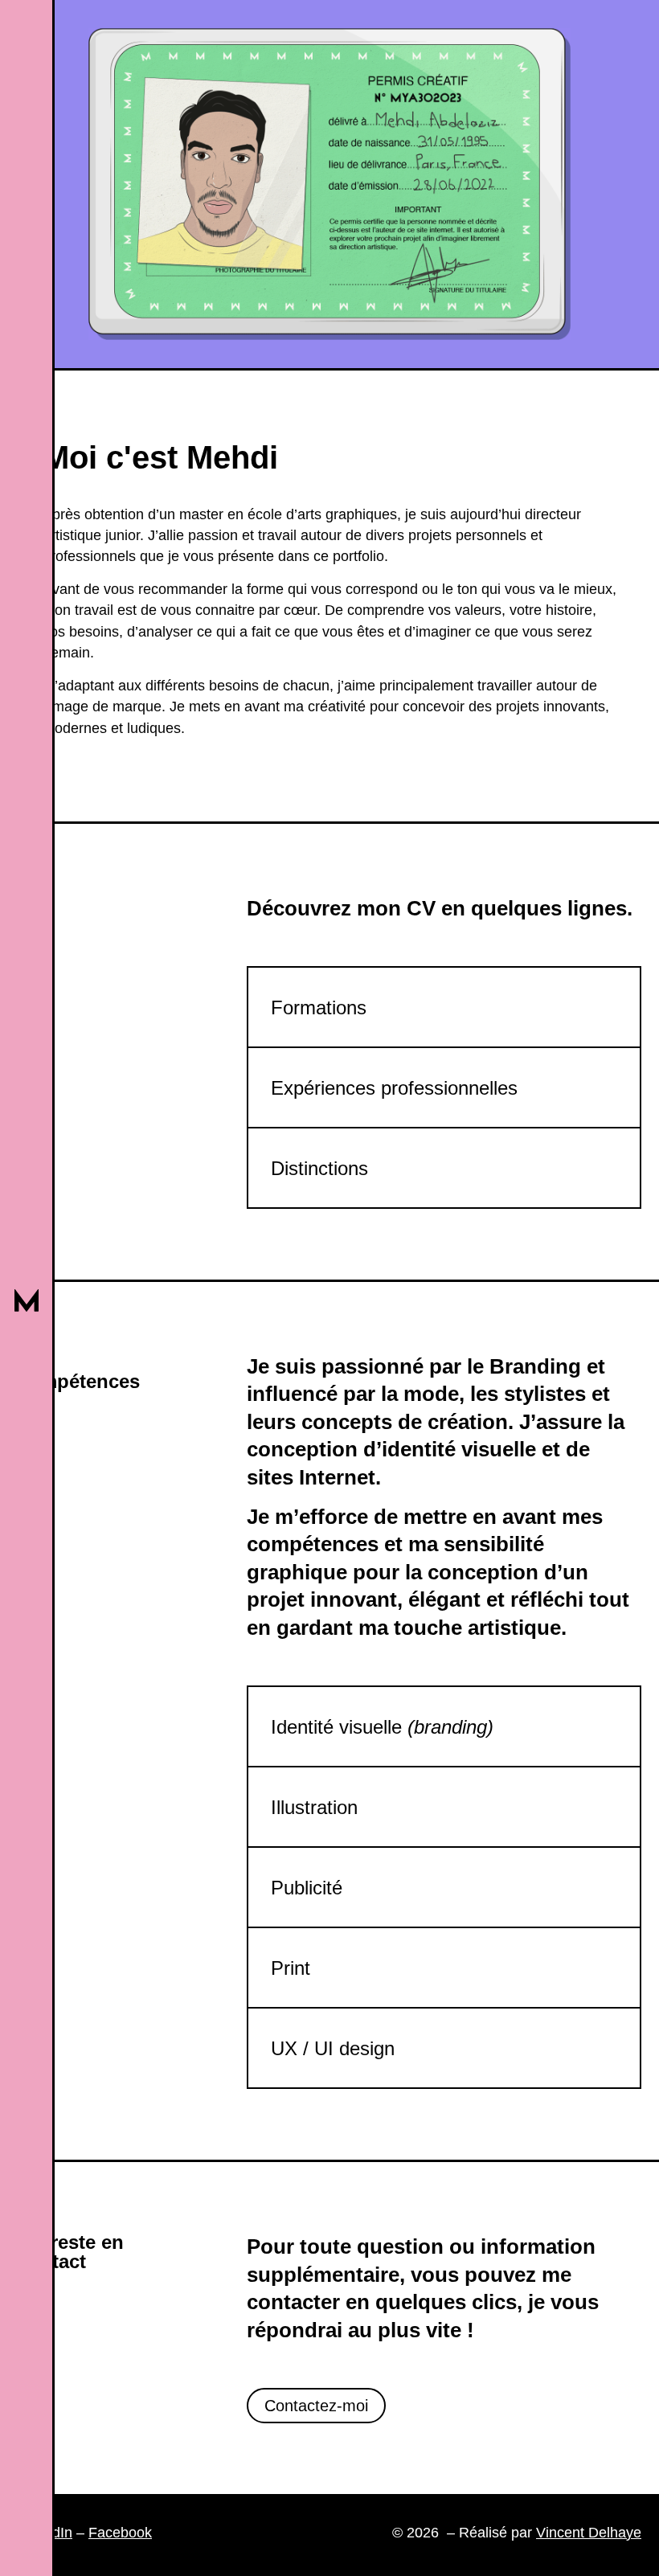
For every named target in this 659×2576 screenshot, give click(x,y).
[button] (444, 1007)
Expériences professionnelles (394, 1088)
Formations (319, 1007)
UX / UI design (333, 2048)
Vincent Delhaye (589, 2533)
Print (291, 1968)
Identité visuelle (382, 1727)
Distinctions (319, 1168)
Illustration (314, 1807)
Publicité (307, 1888)
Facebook (120, 2533)
